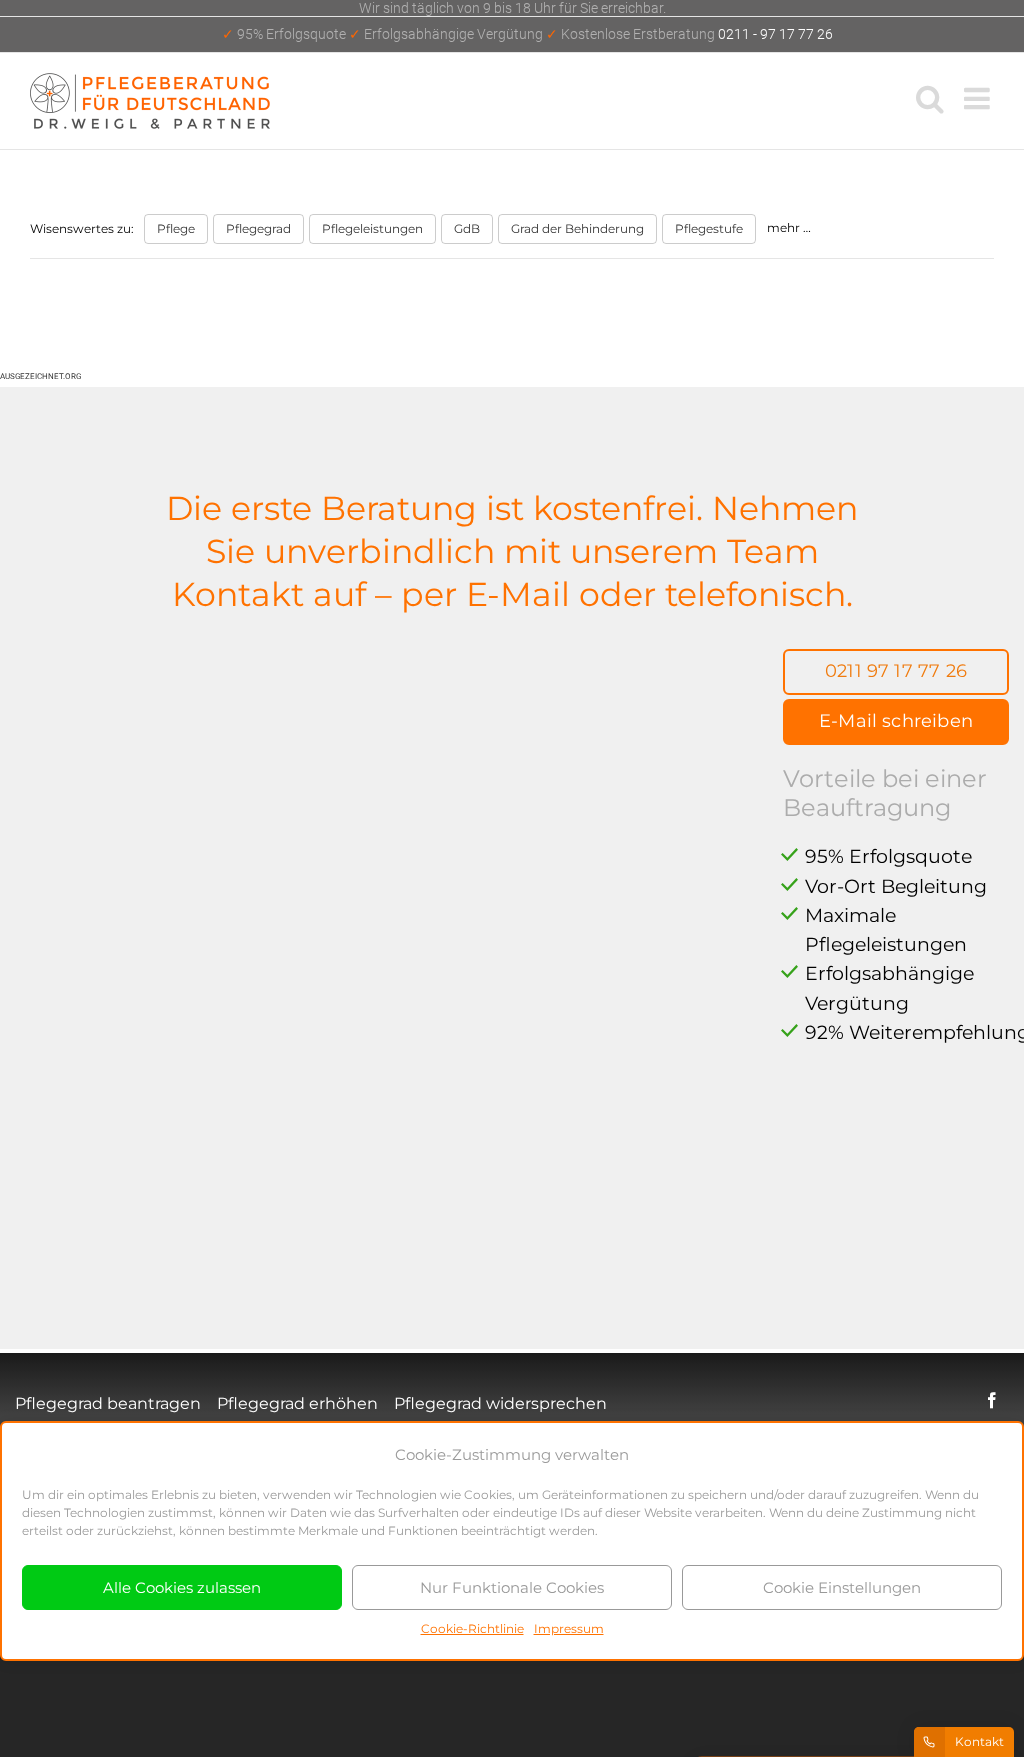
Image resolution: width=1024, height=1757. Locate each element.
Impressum (569, 1628)
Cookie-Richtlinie (472, 1628)
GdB (467, 228)
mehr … (789, 227)
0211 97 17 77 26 (896, 671)
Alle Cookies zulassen (182, 1587)
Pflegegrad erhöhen (297, 1403)
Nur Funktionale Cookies (512, 1587)
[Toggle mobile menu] (979, 98)
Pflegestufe (709, 228)
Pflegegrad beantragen (108, 1403)
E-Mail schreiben (896, 721)
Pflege (176, 228)
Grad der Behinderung (577, 228)
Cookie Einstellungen (842, 1587)
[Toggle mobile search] (930, 98)
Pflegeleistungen (372, 228)
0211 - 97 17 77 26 (527, 34)
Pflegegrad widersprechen (500, 1403)
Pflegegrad (258, 228)
